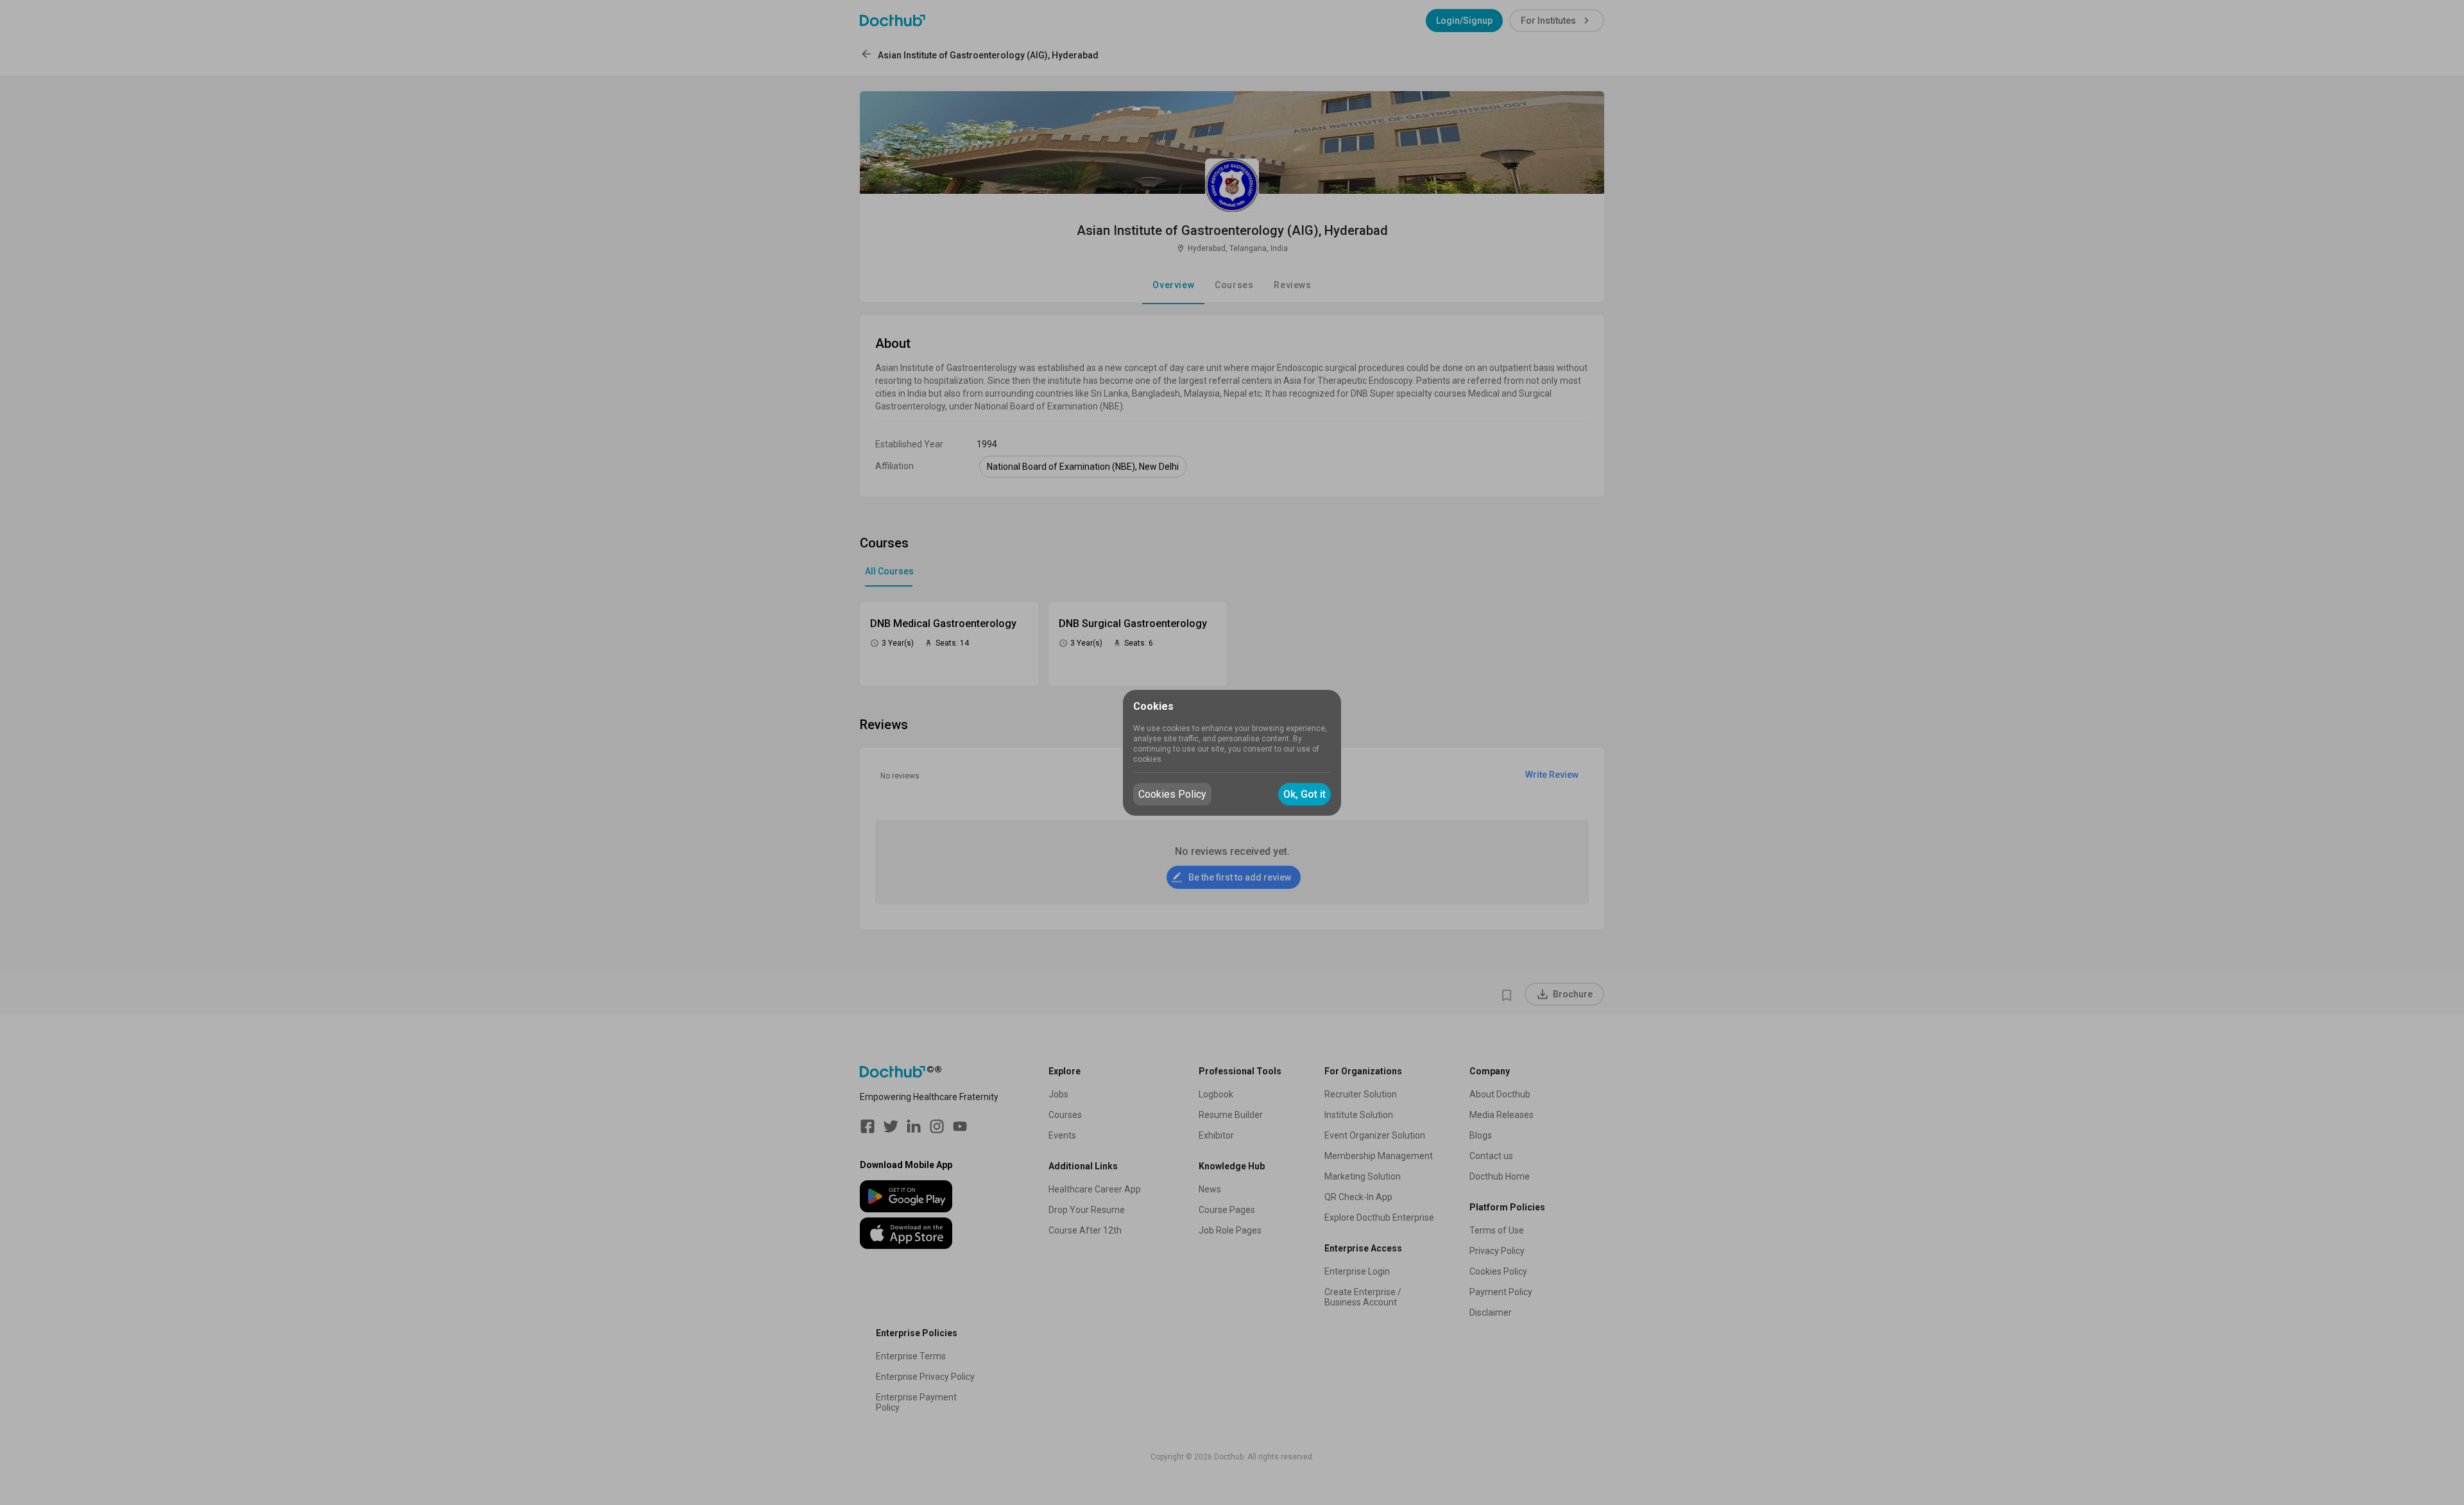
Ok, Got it (1305, 794)
